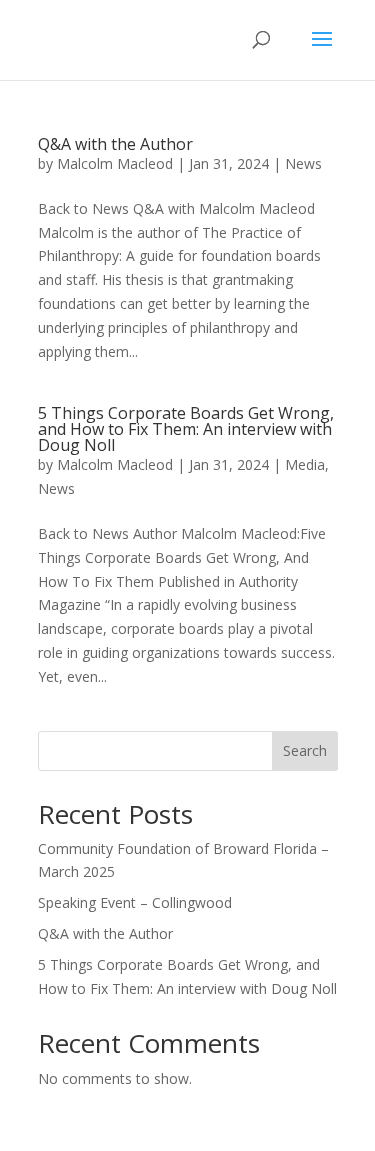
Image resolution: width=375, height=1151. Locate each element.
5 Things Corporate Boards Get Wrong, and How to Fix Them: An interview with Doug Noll (186, 429)
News (303, 163)
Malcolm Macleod (115, 163)
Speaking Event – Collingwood (135, 902)
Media (305, 464)
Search (305, 750)
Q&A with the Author (115, 144)
